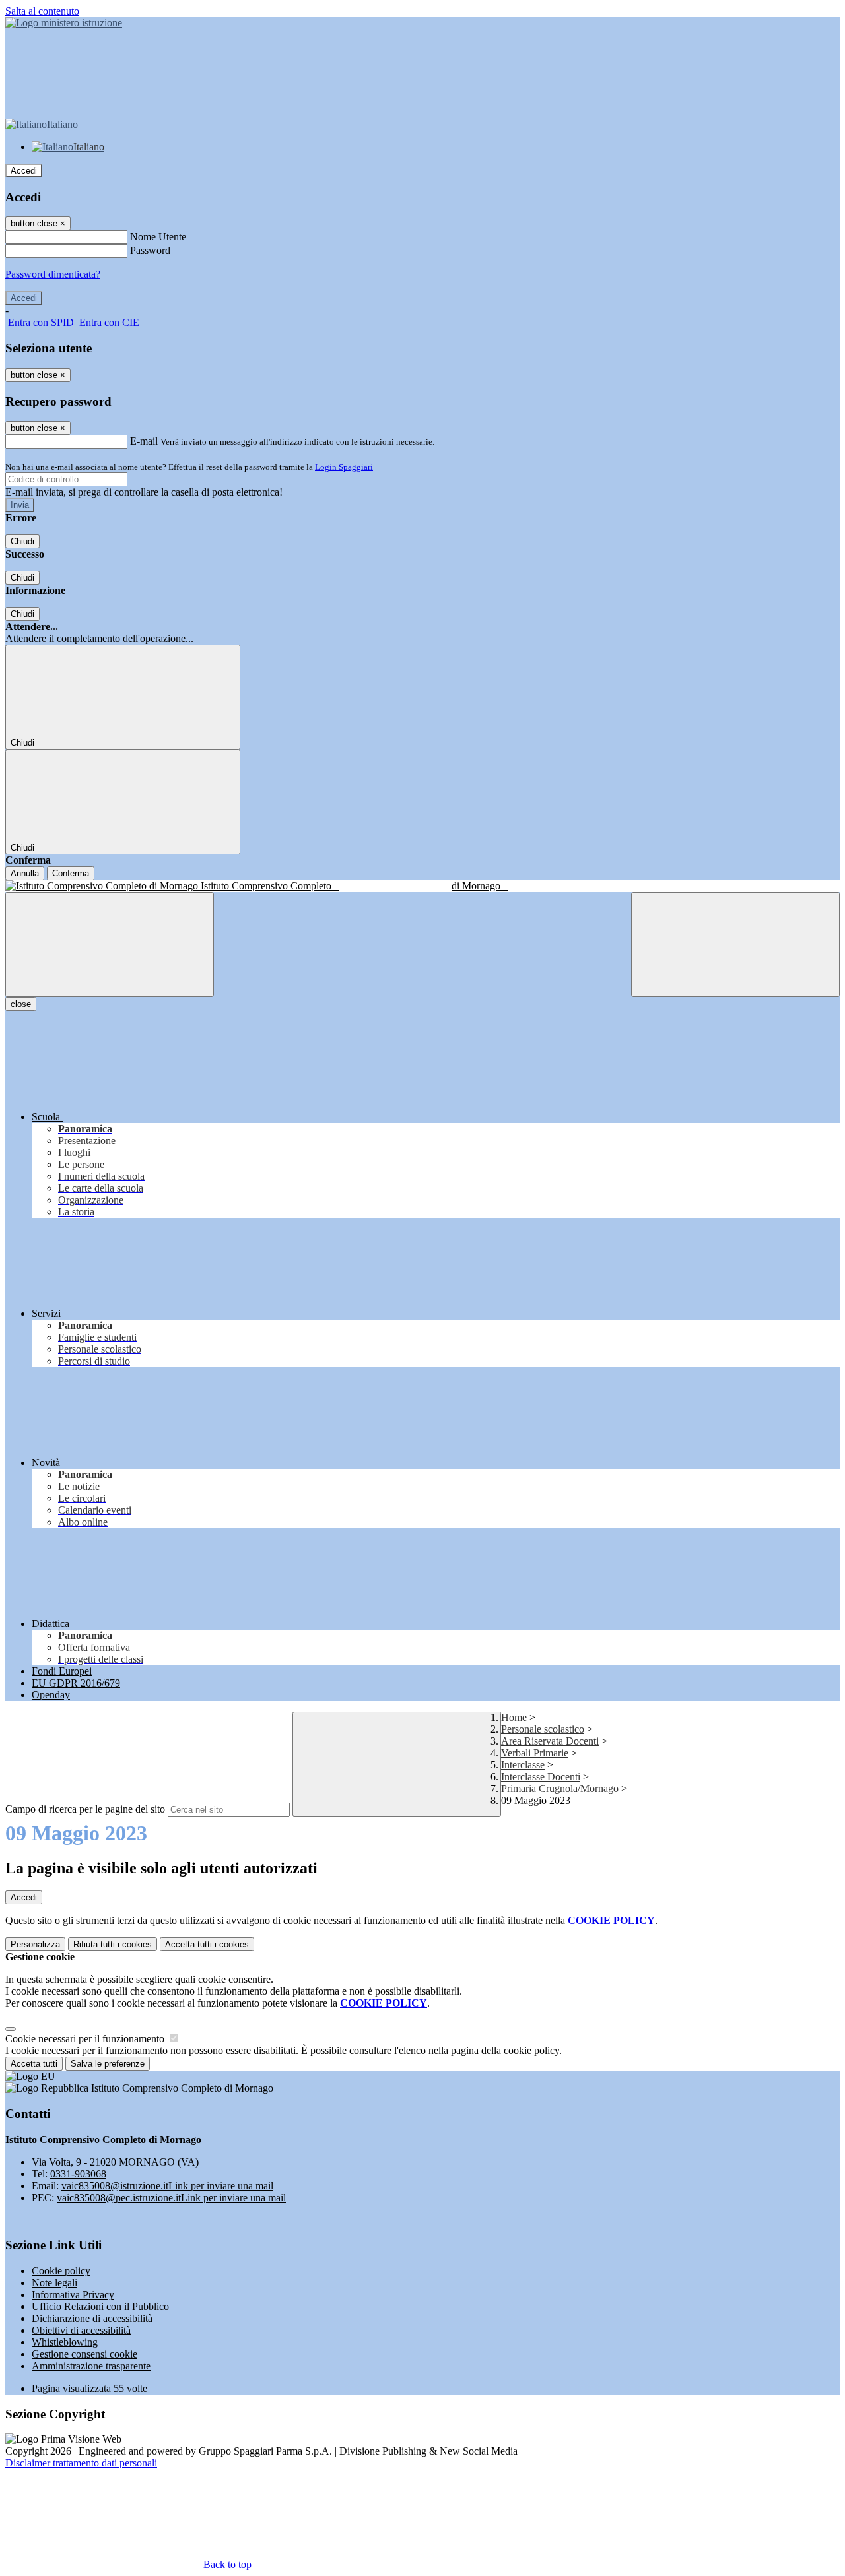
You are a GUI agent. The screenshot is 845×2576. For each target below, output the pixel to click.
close (21, 1004)
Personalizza (35, 1944)
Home (514, 1717)
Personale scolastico (543, 1729)
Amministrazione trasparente (91, 2366)
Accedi (24, 171)
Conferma (71, 873)
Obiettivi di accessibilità (81, 2330)
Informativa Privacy (73, 2295)
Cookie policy (61, 2271)
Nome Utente (158, 237)
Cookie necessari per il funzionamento (86, 2039)
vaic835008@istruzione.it (167, 2186)
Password (150, 250)
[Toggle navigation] (110, 945)
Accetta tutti (207, 1944)
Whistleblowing (65, 2342)
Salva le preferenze (108, 2064)
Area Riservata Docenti (550, 1741)
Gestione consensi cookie (84, 2354)
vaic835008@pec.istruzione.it (171, 2198)
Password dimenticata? (53, 274)
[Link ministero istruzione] (64, 23)
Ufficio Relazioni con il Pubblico (100, 2306)
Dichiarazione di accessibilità (92, 2318)
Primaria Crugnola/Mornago (560, 1788)
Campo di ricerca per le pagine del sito (85, 1809)
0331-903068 (78, 2174)
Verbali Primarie (535, 1753)
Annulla (25, 873)
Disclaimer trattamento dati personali (81, 2463)
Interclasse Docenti (541, 1777)
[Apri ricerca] (735, 945)
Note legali (54, 2283)
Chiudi (22, 541)
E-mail (144, 441)
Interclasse (523, 1765)
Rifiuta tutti (113, 1944)
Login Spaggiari (344, 467)
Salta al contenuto (42, 11)
